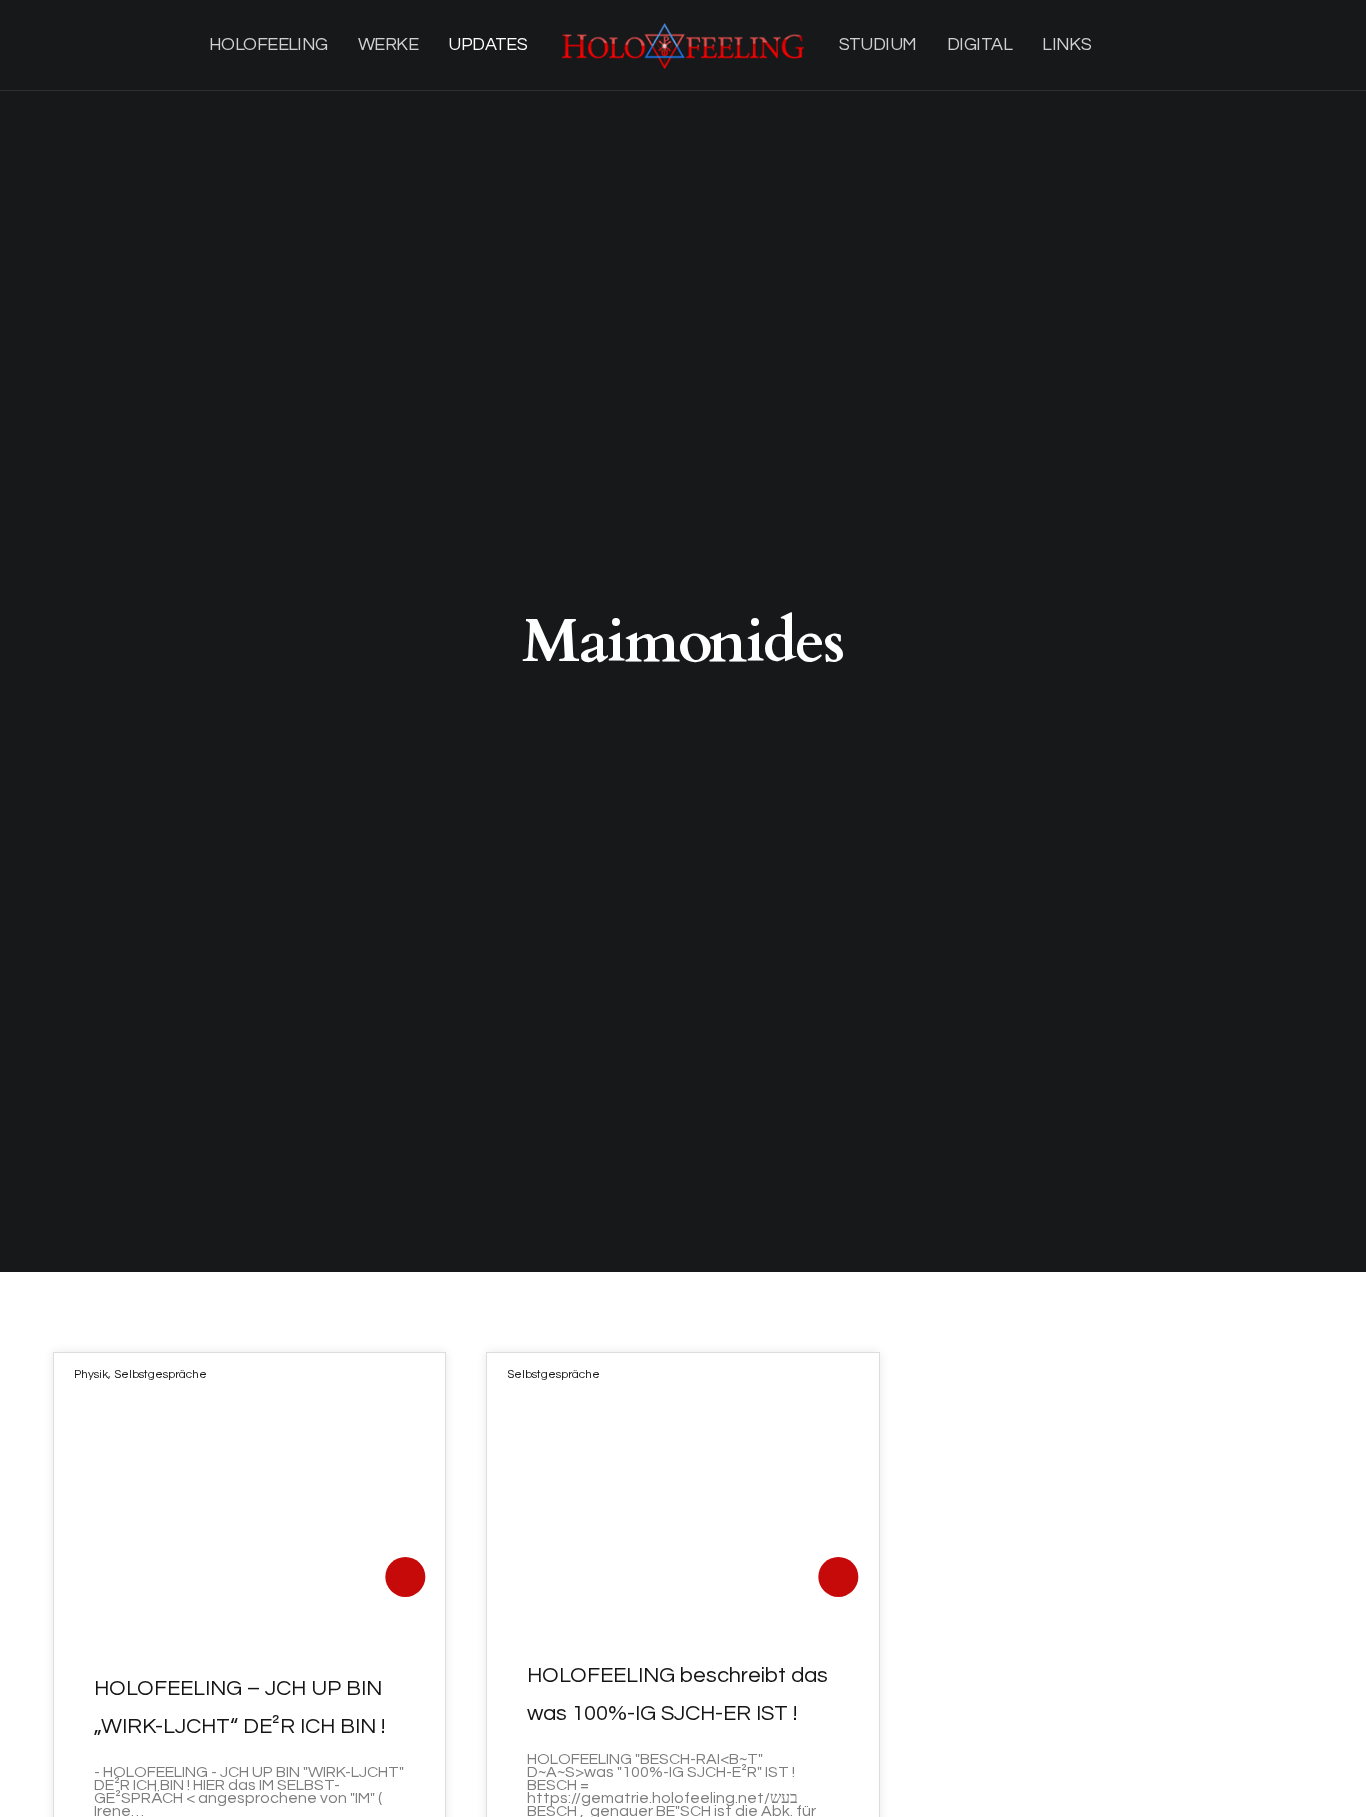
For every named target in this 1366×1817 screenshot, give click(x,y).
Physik (91, 1374)
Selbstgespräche (160, 1374)
